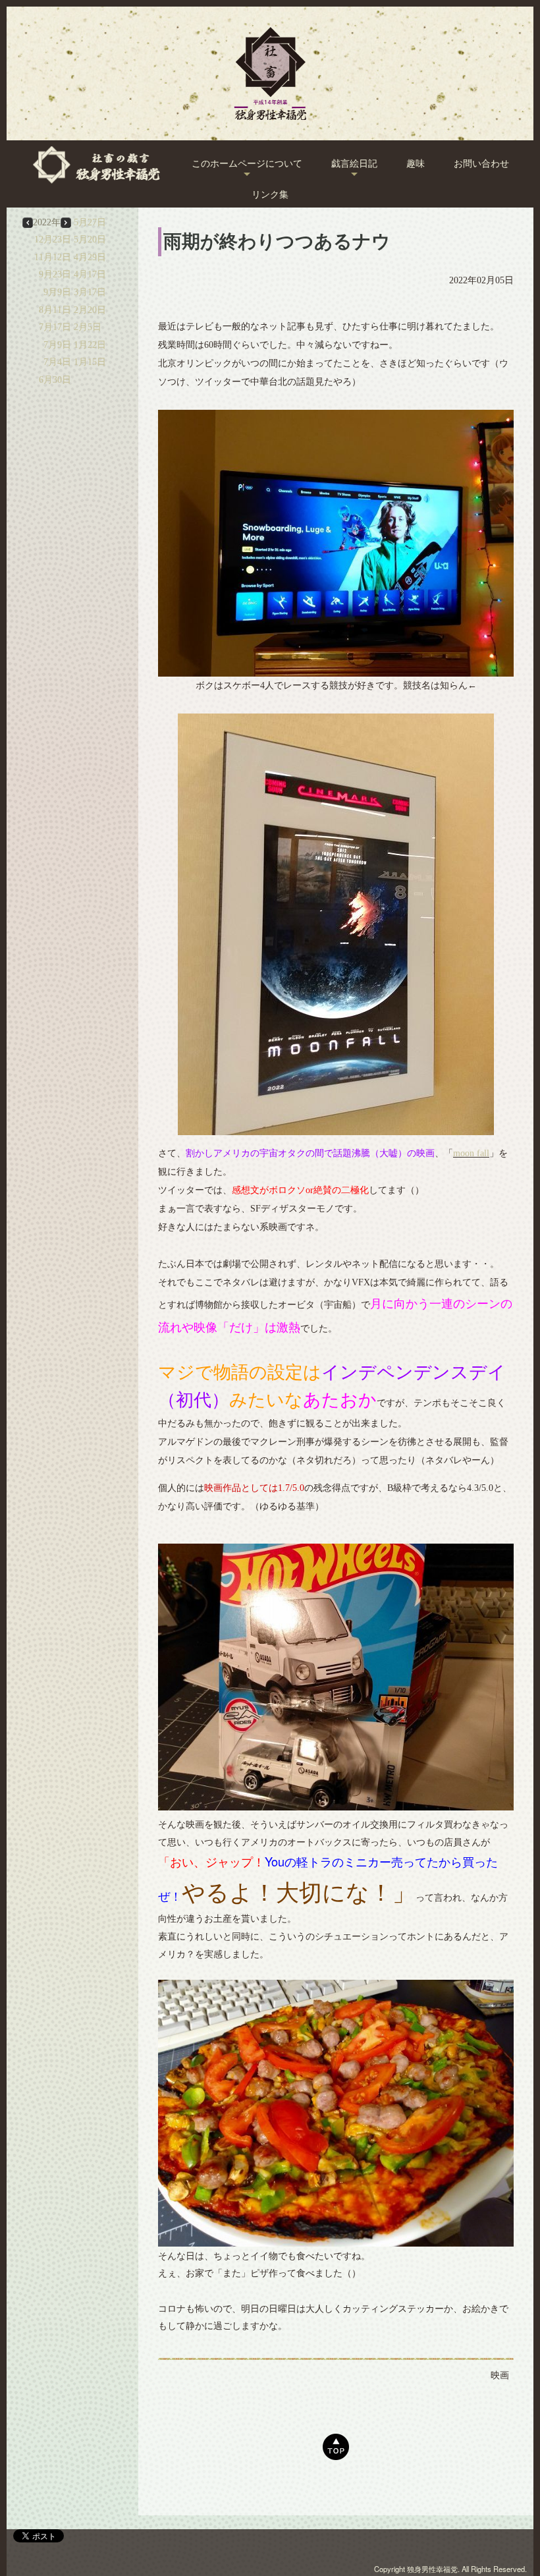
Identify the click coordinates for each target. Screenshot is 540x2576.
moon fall (471, 1153)
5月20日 (90, 239)
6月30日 (55, 380)
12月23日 (53, 239)
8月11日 (55, 310)
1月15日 (90, 362)
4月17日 (90, 274)
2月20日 (90, 310)
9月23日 (55, 274)
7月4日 (57, 362)
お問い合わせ (481, 164)
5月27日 (90, 222)
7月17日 (55, 327)
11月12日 (53, 257)
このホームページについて (247, 164)
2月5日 (88, 327)
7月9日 (57, 345)
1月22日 (90, 345)
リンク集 (270, 195)
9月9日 (57, 292)
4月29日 (90, 257)
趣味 (416, 164)
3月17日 (90, 292)
